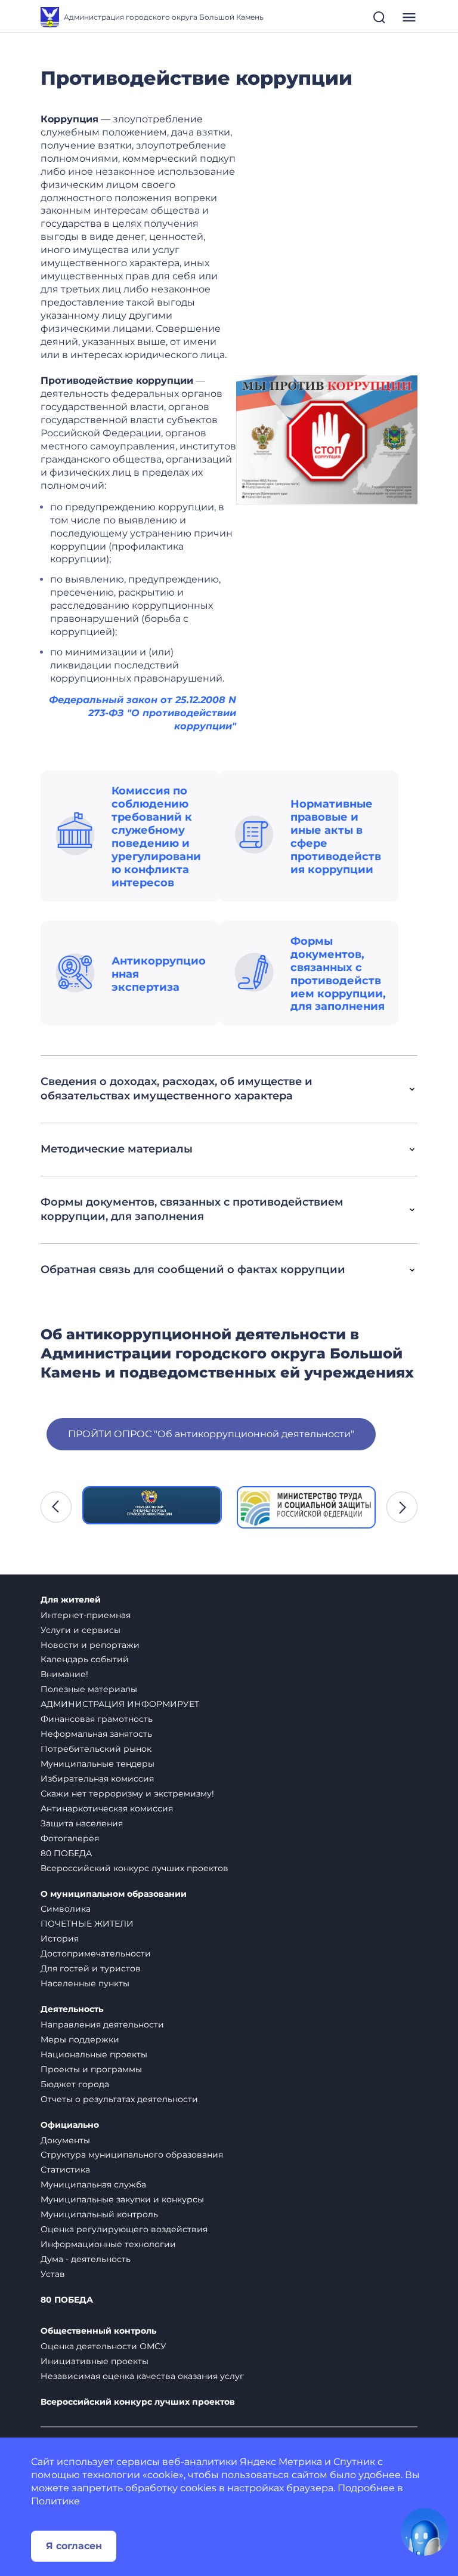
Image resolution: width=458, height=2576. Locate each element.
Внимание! (64, 1674)
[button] (56, 1507)
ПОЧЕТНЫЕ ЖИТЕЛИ (87, 1924)
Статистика (65, 2170)
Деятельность (72, 2009)
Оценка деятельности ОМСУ (103, 2346)
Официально (70, 2125)
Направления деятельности (102, 2025)
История (60, 1939)
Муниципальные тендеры (98, 1764)
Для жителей (71, 1600)
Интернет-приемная (86, 1615)
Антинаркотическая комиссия (107, 1808)
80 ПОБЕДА (66, 1853)
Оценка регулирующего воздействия (124, 2229)
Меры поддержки (80, 2039)
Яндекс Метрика (281, 2462)
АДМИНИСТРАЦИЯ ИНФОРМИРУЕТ (120, 1704)
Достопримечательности (96, 1953)
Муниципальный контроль (99, 2214)
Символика (66, 1909)
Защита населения (82, 1823)
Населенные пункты (85, 1983)
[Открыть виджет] (425, 2532)
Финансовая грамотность (97, 1719)
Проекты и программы (91, 2069)
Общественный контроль (98, 2331)
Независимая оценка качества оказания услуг (142, 2376)
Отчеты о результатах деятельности (119, 2099)
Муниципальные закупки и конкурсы (122, 2199)
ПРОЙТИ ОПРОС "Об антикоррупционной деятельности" (211, 1434)
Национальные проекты (94, 2054)
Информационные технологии (108, 2244)
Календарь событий (85, 1659)
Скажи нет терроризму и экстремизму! (127, 1794)
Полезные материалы (89, 1689)
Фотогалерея (70, 1838)
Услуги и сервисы (81, 1630)
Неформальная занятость (96, 1734)
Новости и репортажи (90, 1645)
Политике (55, 2501)
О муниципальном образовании (114, 1894)
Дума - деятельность (86, 2259)
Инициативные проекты (95, 2361)
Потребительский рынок (96, 1749)
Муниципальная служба (93, 2184)
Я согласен (74, 2546)
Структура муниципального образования (132, 2155)
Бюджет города (75, 2084)
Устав (53, 2274)
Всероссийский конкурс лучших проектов (134, 1868)
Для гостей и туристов (91, 1968)
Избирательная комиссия (97, 1779)
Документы (65, 2140)
